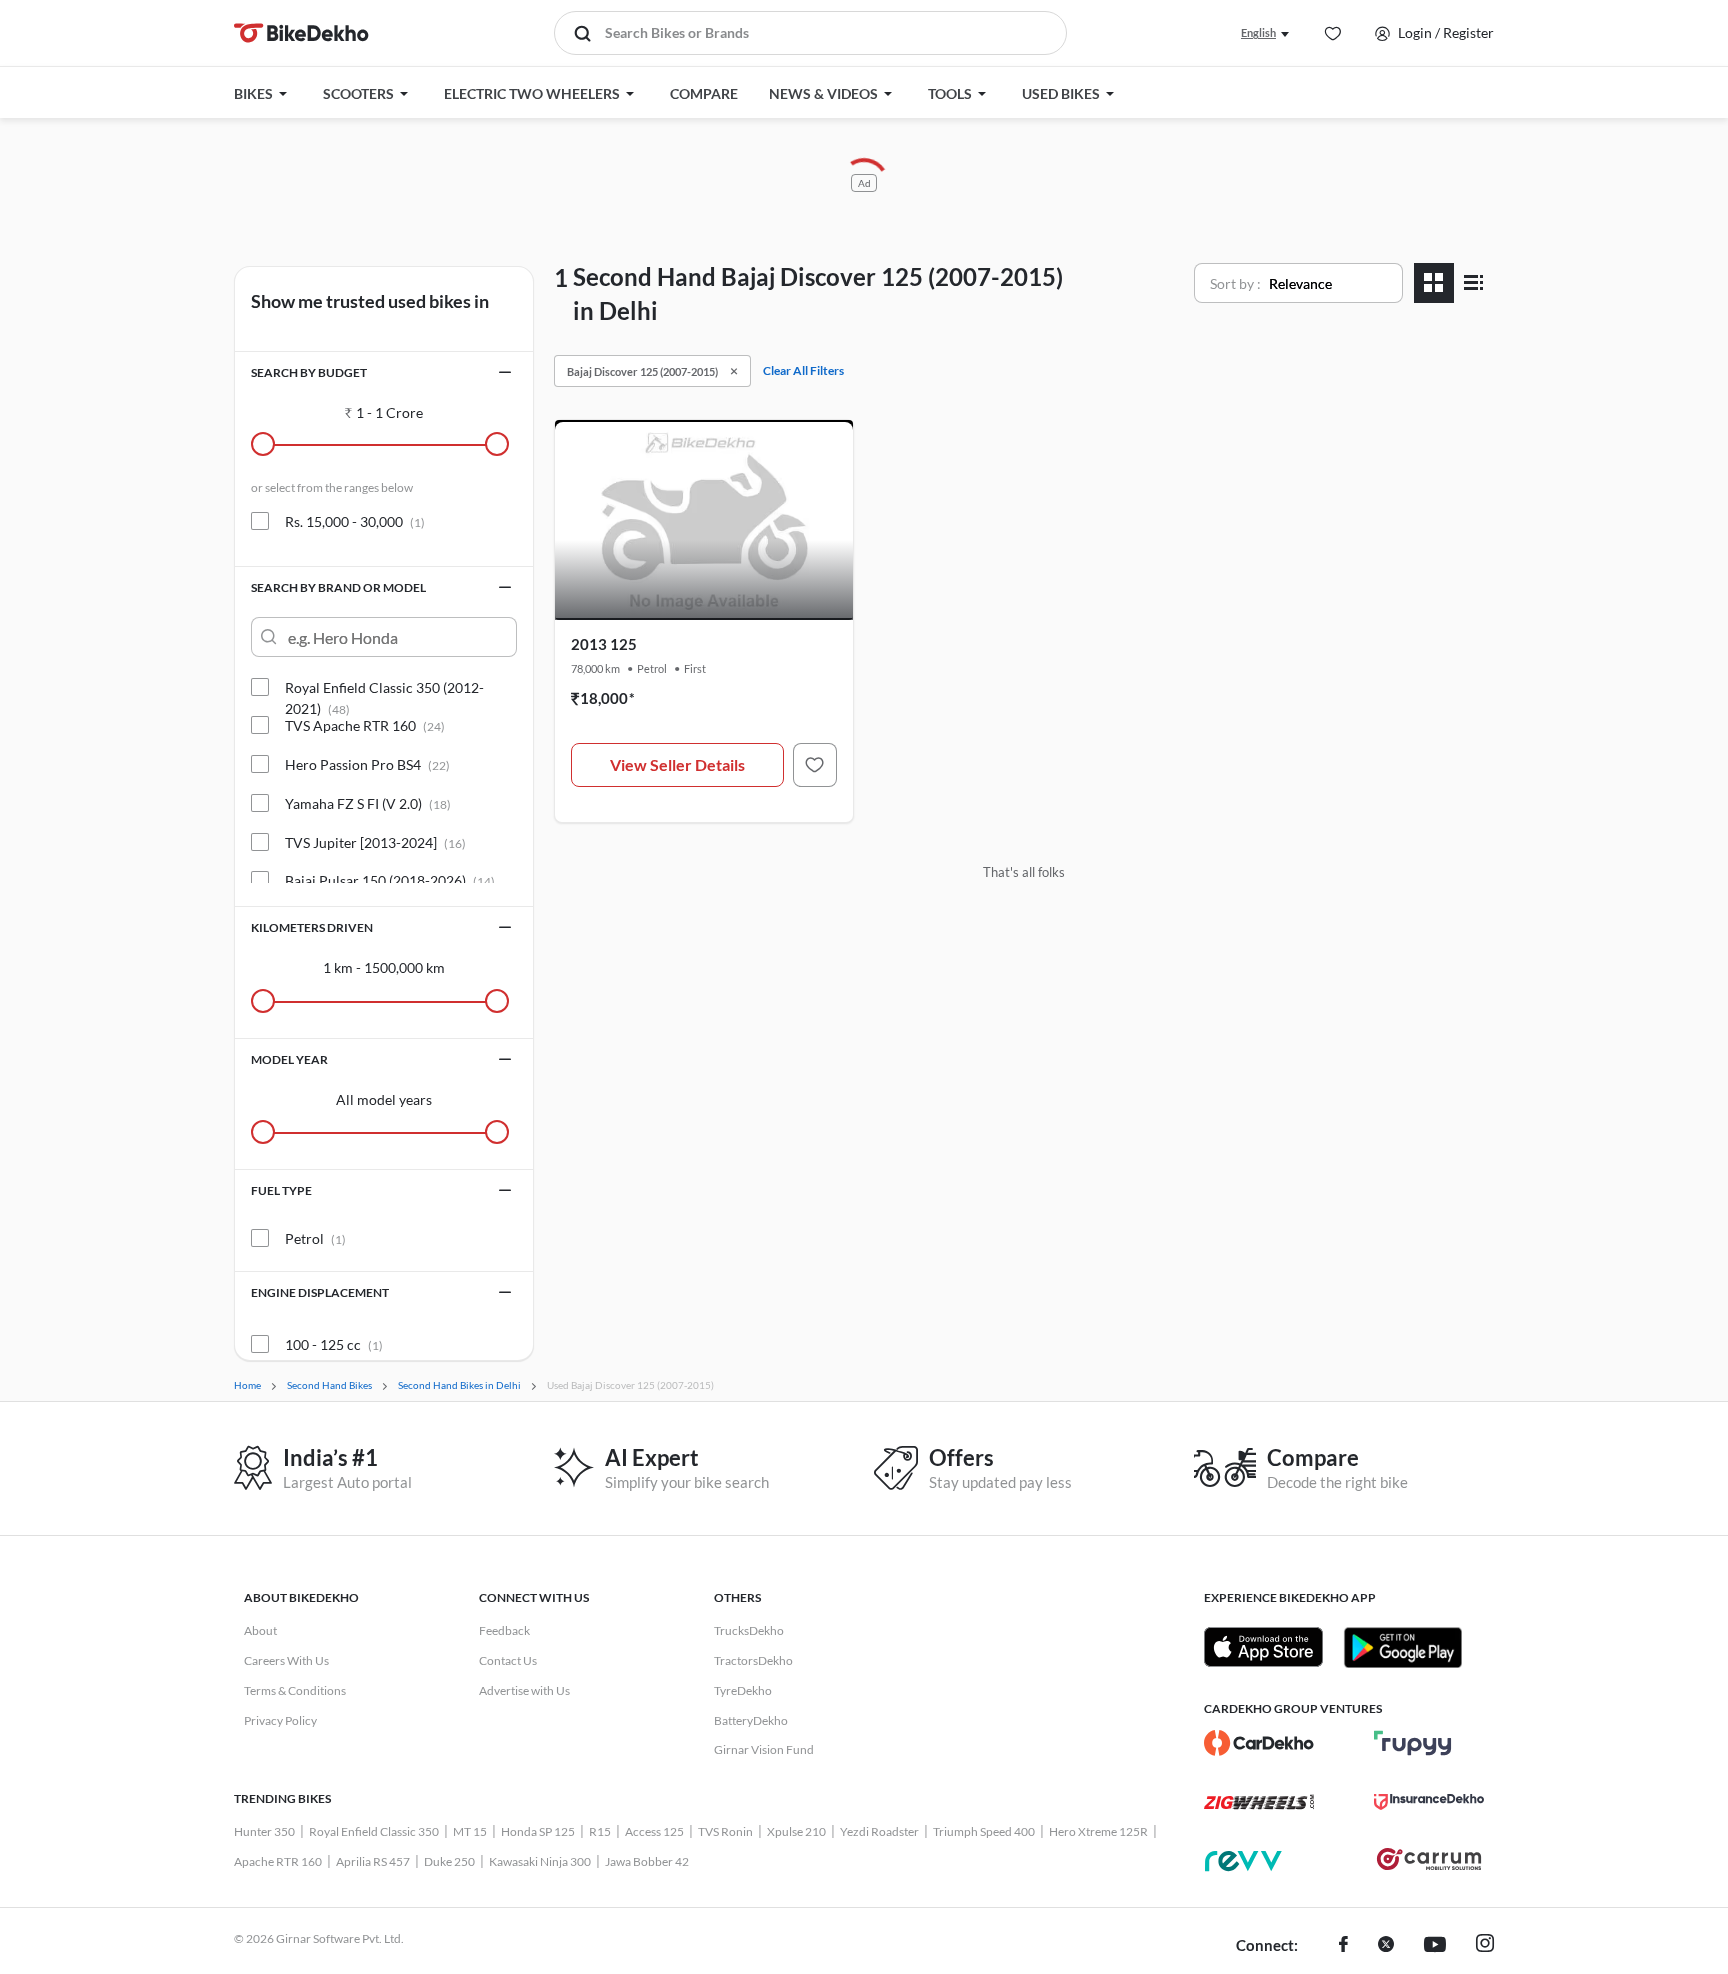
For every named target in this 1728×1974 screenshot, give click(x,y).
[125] (815, 765)
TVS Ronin (725, 1831)
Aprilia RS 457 (373, 1861)
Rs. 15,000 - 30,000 (355, 521)
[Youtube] (1435, 1946)
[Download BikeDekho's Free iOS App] (1263, 1647)
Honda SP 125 (538, 1831)
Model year (289, 1059)
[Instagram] (1485, 1946)
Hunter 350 (264, 1831)
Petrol (315, 1238)
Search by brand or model (338, 587)
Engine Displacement (320, 1292)
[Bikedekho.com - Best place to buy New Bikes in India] (301, 33)
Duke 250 (449, 1861)
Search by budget (309, 372)
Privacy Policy (280, 1720)
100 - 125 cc (334, 1344)
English (1258, 32)
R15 (600, 1831)
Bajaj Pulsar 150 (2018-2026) (390, 880)
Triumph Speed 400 (984, 1831)
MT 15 (470, 1831)
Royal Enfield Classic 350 (374, 1831)
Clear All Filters (803, 370)
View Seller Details (677, 764)
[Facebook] (1343, 1946)
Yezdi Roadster (879, 1831)
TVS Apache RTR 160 (365, 725)
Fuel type (281, 1190)
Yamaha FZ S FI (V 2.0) (368, 803)
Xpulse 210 (796, 1831)
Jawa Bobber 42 (647, 1861)
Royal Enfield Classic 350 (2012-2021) (384, 688)
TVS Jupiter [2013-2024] (375, 842)
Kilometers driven (312, 927)
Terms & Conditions (295, 1690)
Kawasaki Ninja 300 (540, 1861)
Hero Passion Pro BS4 (367, 764)
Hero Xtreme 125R (1098, 1831)
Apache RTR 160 (278, 1861)
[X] (1386, 1946)
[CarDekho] (1259, 1743)
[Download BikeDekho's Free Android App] (1402, 1647)
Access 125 (654, 1831)
